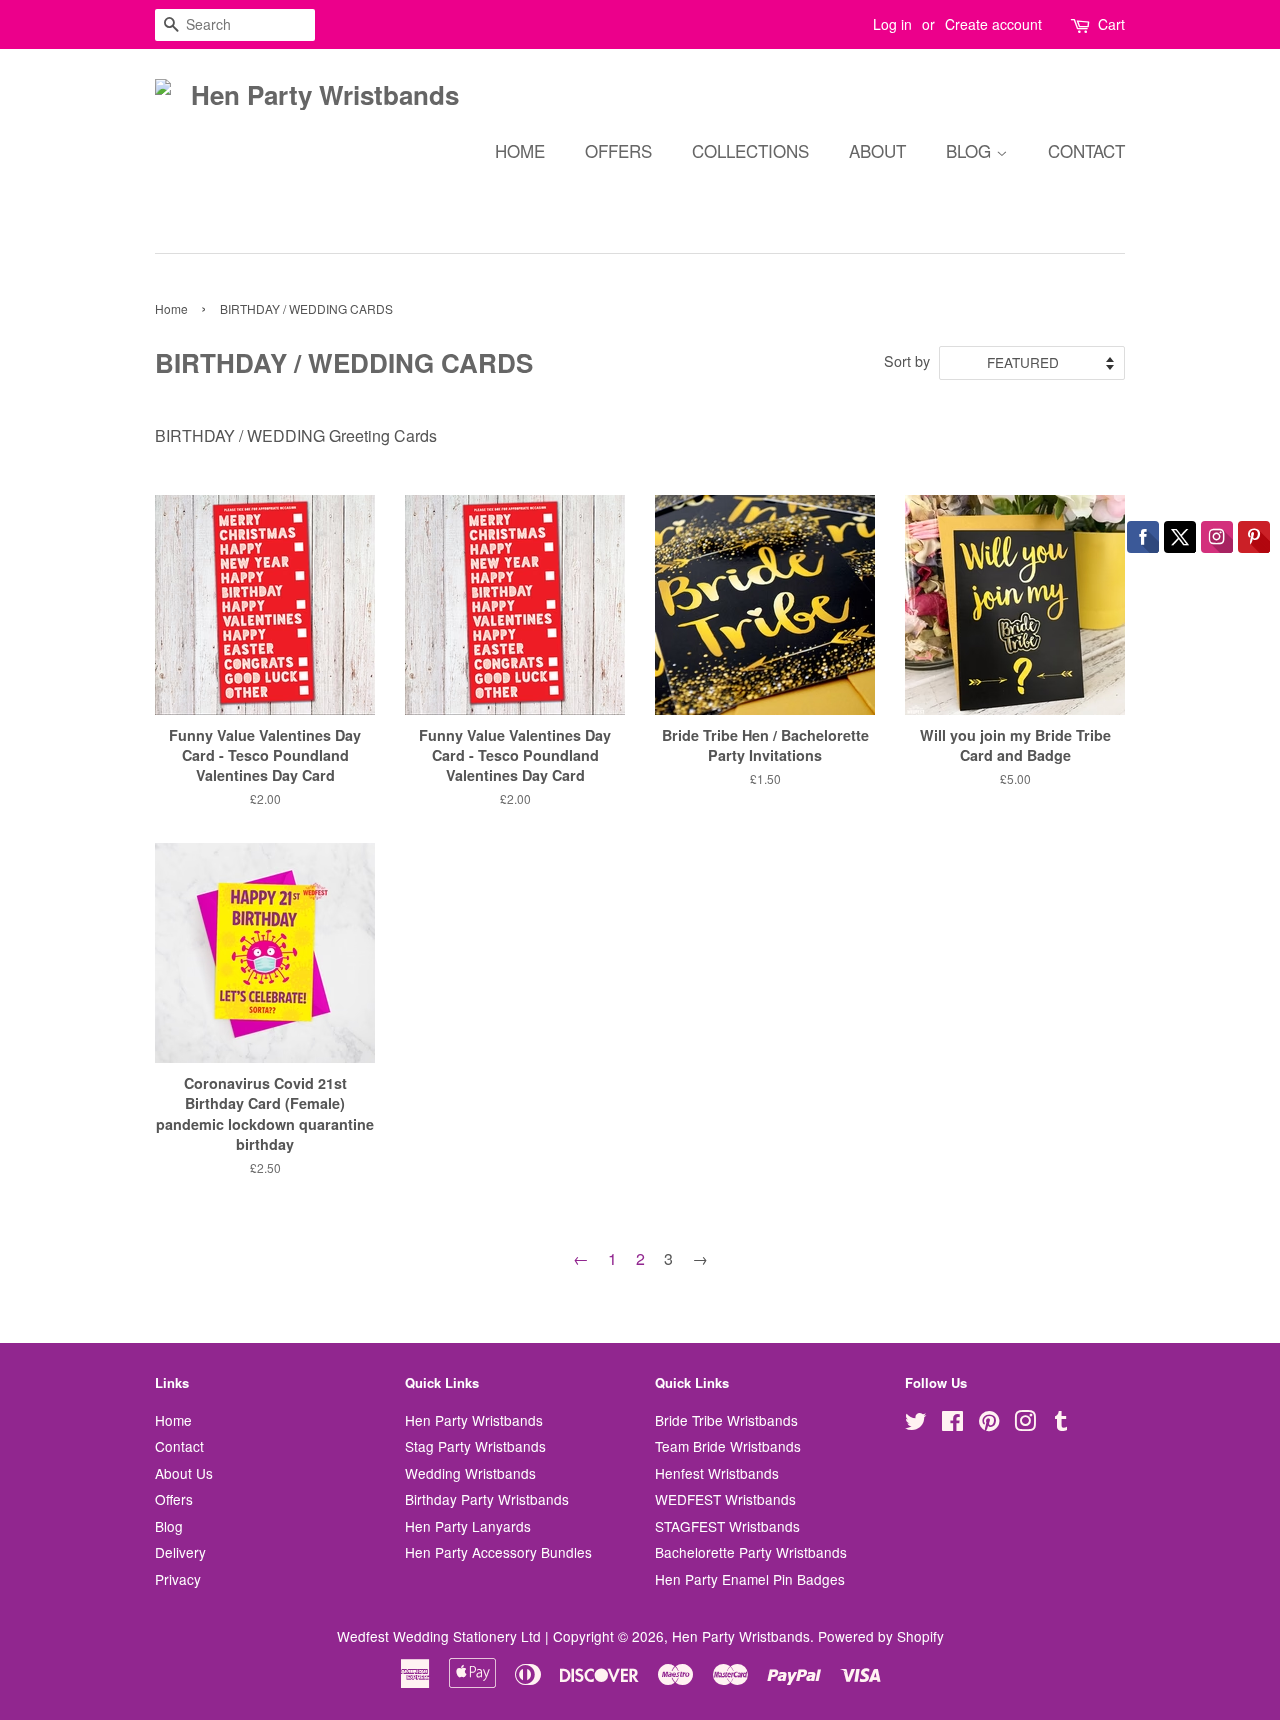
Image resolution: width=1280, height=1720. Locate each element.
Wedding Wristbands (470, 1473)
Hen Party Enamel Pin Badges (750, 1579)
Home (520, 150)
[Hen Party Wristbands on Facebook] (952, 1424)
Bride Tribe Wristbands (726, 1420)
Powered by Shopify (881, 1636)
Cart (1111, 24)
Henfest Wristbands (717, 1473)
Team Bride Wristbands (728, 1446)
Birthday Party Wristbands (487, 1499)
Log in (892, 24)
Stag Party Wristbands (475, 1446)
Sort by (907, 360)
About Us (184, 1473)
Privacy (178, 1579)
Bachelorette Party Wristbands (751, 1552)
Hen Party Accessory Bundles (498, 1552)
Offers (618, 150)
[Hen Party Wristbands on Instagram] (1025, 1424)
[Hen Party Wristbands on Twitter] (916, 1424)
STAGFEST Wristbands (727, 1526)
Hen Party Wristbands (474, 1420)
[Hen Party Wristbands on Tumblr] (1061, 1424)
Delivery (180, 1552)
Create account (993, 24)
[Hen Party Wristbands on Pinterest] (989, 1424)
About (877, 150)
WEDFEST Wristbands (725, 1499)
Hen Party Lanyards (468, 1526)
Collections (750, 150)
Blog (971, 150)
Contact (1086, 150)
